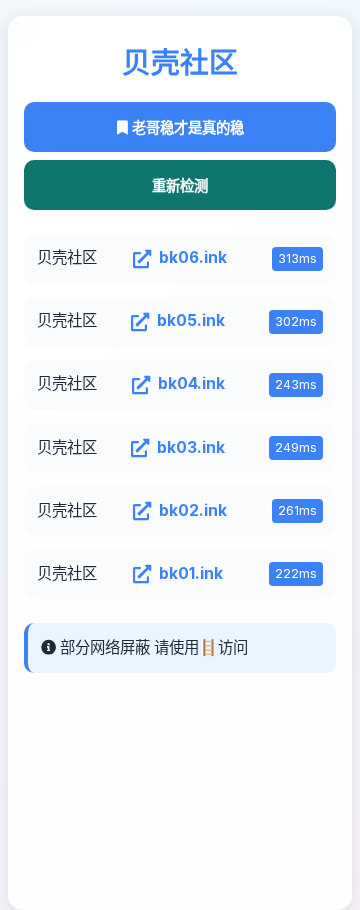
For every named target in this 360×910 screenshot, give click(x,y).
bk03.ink (191, 447)
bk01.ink (191, 573)
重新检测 (180, 186)
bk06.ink (193, 257)
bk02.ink (193, 510)
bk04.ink (191, 383)
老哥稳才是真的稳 (186, 128)
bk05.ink (191, 320)
